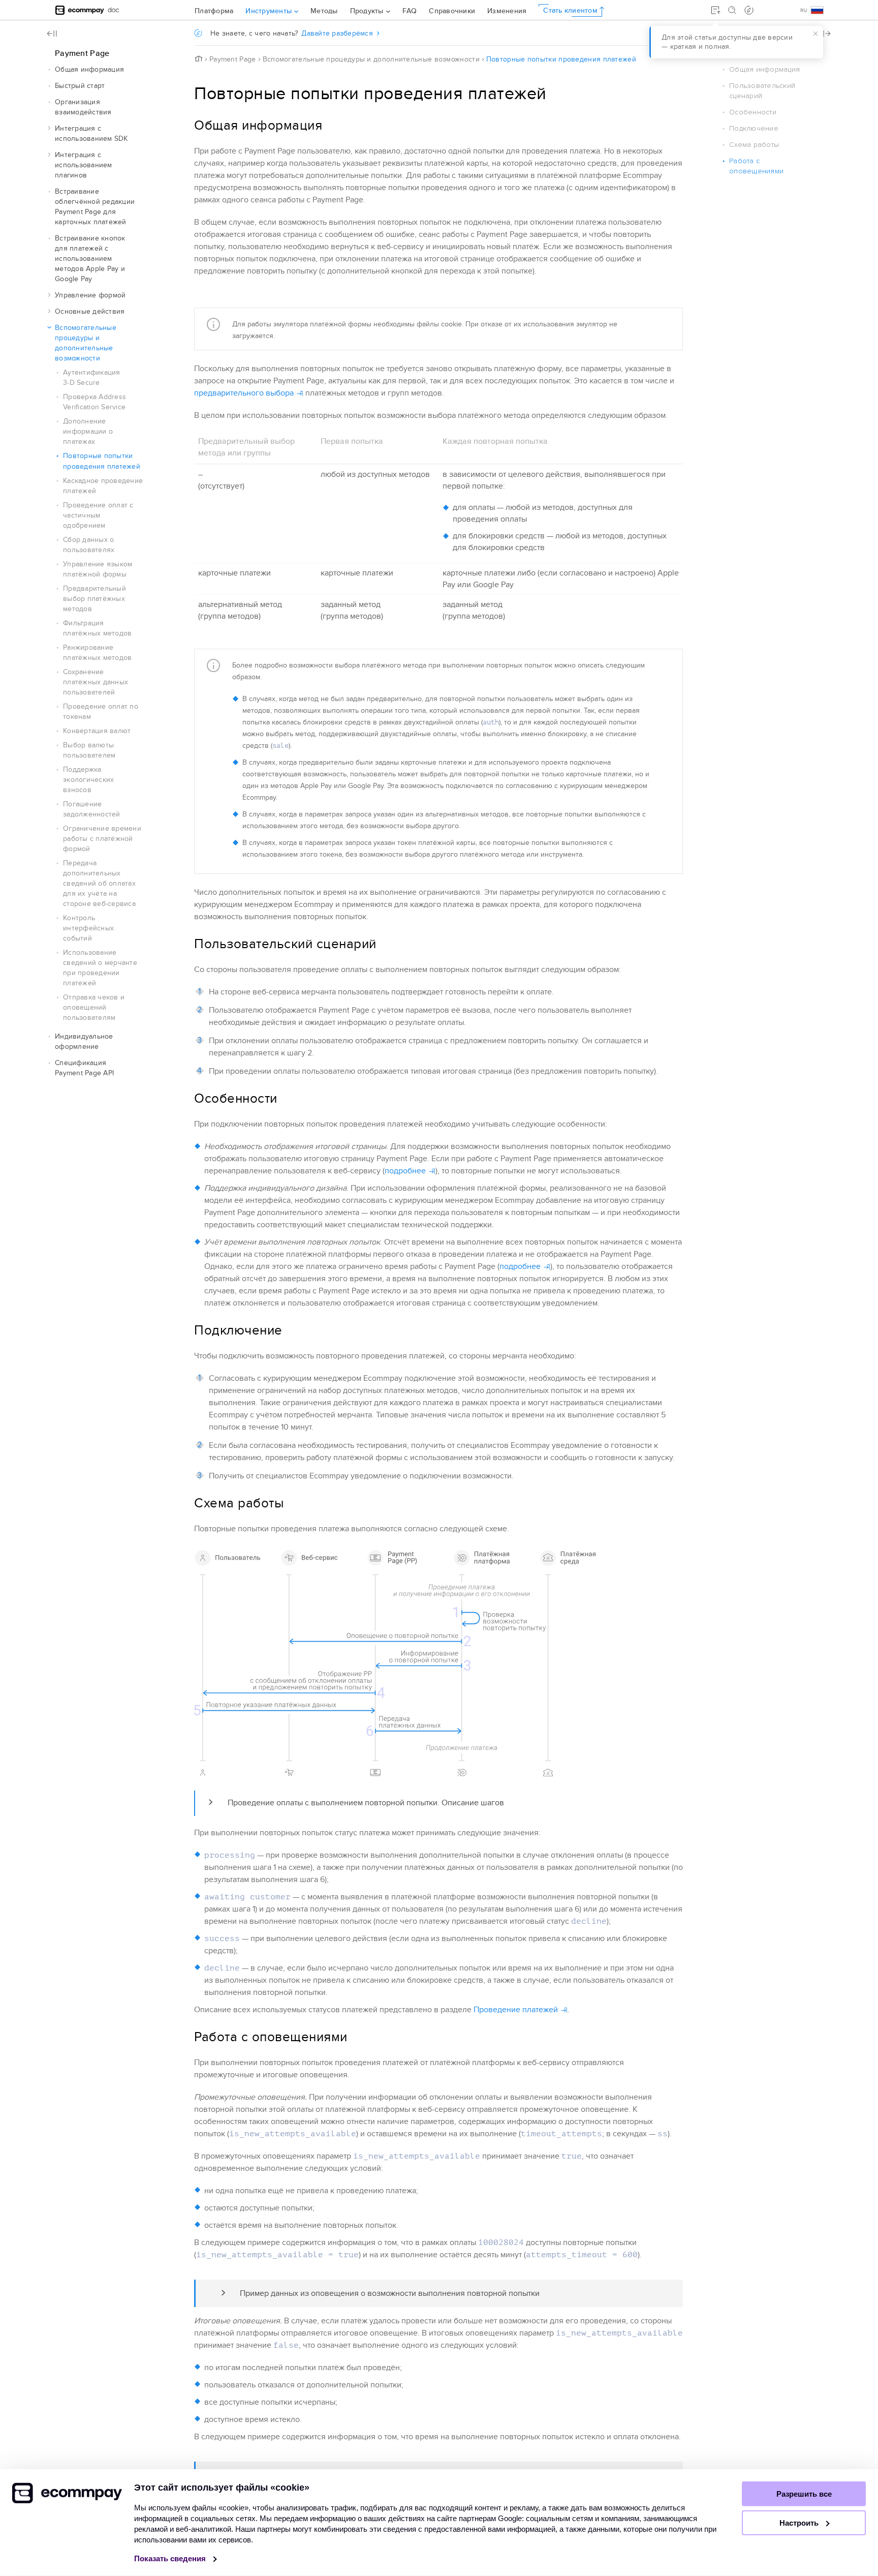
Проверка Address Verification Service (95, 402)
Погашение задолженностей (92, 809)
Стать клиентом (570, 10)
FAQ (410, 11)
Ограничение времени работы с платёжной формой (102, 839)
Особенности (753, 112)
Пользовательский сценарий (762, 91)
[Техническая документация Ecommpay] (114, 10)
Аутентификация (92, 377)
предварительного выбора (244, 393)
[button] (49, 70)
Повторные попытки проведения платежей (102, 461)
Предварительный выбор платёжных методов (95, 599)
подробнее (405, 1171)
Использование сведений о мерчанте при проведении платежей (100, 968)
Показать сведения (171, 2558)
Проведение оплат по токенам (101, 711)
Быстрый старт (80, 86)
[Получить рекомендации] (749, 10)
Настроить (800, 2523)
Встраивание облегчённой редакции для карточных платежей (95, 207)
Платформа (214, 11)
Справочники (452, 11)
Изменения (507, 11)
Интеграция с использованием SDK (91, 133)
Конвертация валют (97, 731)
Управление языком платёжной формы (98, 569)
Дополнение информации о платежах (88, 431)
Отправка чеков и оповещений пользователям (94, 1007)
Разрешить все (804, 2494)
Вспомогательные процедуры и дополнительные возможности (86, 343)
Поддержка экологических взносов (88, 780)
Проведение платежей (516, 2010)
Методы (324, 11)
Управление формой (90, 295)
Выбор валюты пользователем (89, 750)
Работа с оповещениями (756, 166)
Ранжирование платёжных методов (97, 653)
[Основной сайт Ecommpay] (80, 10)
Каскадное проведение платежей (103, 486)
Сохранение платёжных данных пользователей (96, 682)
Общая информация (89, 69)
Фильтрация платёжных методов (97, 628)
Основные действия (90, 311)
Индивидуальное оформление (84, 1041)
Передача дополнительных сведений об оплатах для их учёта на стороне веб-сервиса (99, 883)
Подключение (754, 128)
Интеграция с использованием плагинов (84, 165)
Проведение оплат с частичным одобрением (98, 515)
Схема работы (754, 145)
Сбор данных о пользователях (89, 545)
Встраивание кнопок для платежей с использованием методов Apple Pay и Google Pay (90, 259)
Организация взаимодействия (83, 107)
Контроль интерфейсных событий (88, 928)
